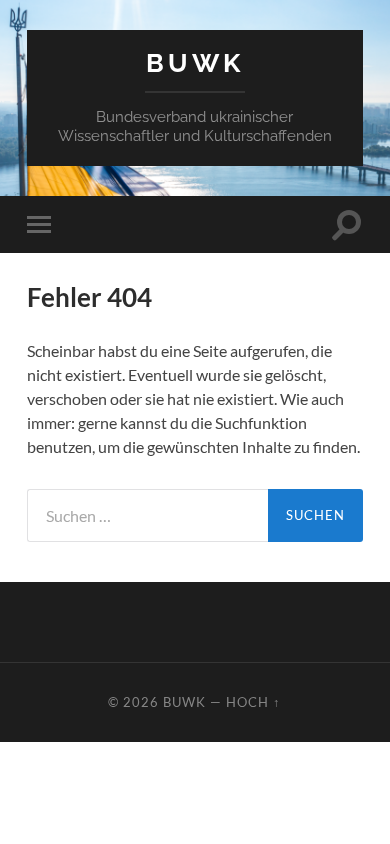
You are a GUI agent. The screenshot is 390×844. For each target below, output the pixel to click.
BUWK (195, 62)
